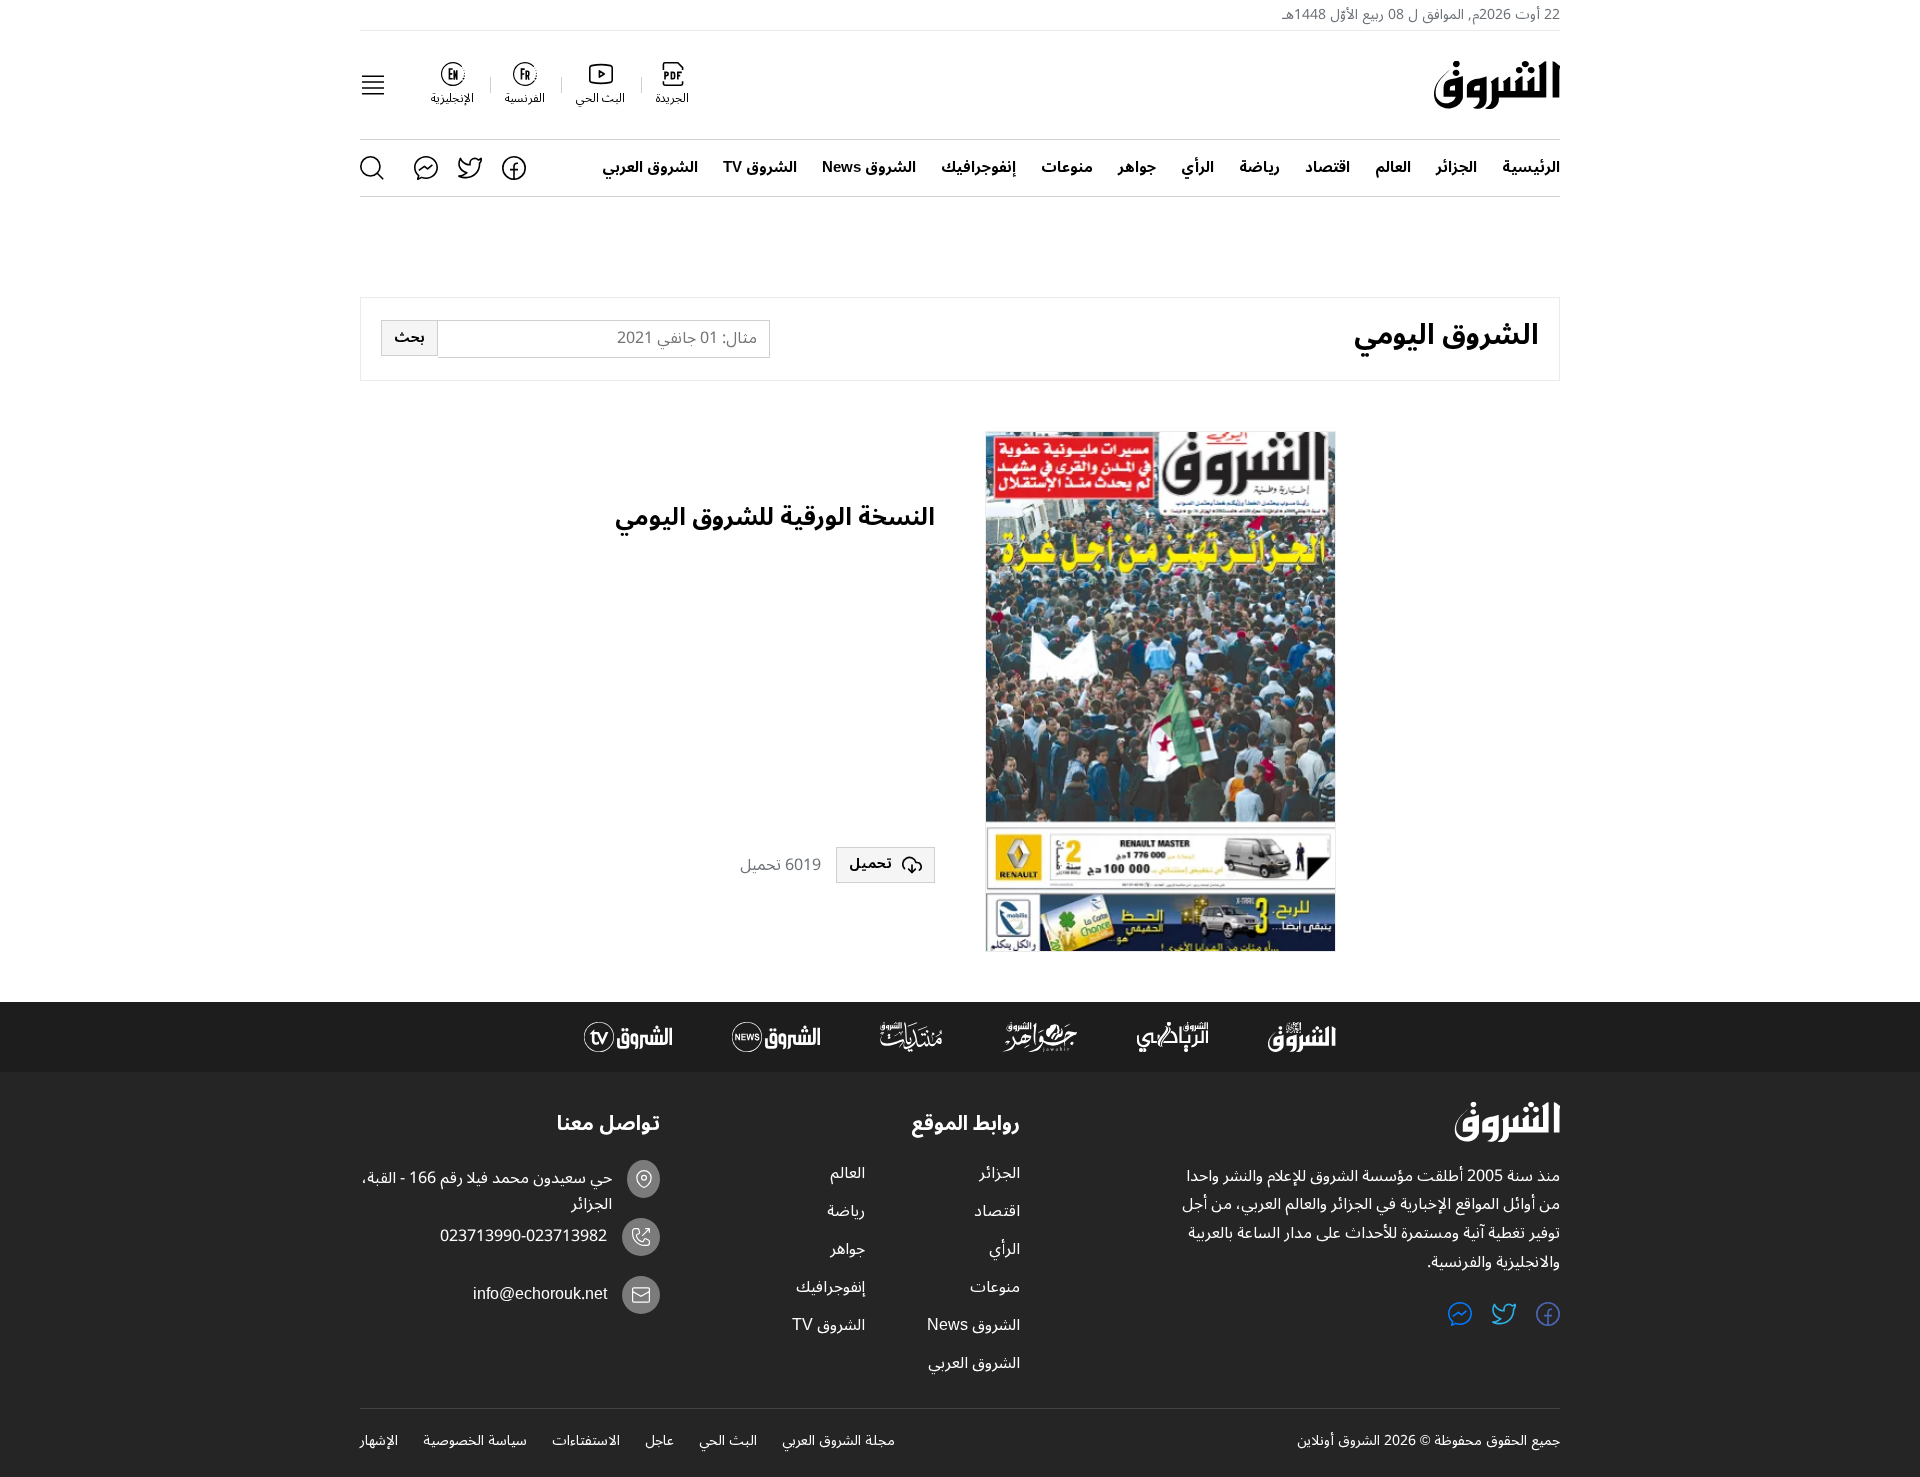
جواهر (1137, 167)
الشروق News (869, 167)
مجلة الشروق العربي (838, 1442)
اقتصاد (1327, 167)
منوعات (1067, 167)
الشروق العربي (650, 167)
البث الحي (728, 1442)
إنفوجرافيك (978, 167)
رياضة (1259, 167)
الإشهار (379, 1442)
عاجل (659, 1442)
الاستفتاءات (586, 1442)
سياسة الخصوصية (475, 1442)
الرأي (1197, 167)
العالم (1393, 167)
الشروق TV (760, 167)
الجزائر (1456, 167)
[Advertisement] (775, 692)
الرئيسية (1531, 167)
